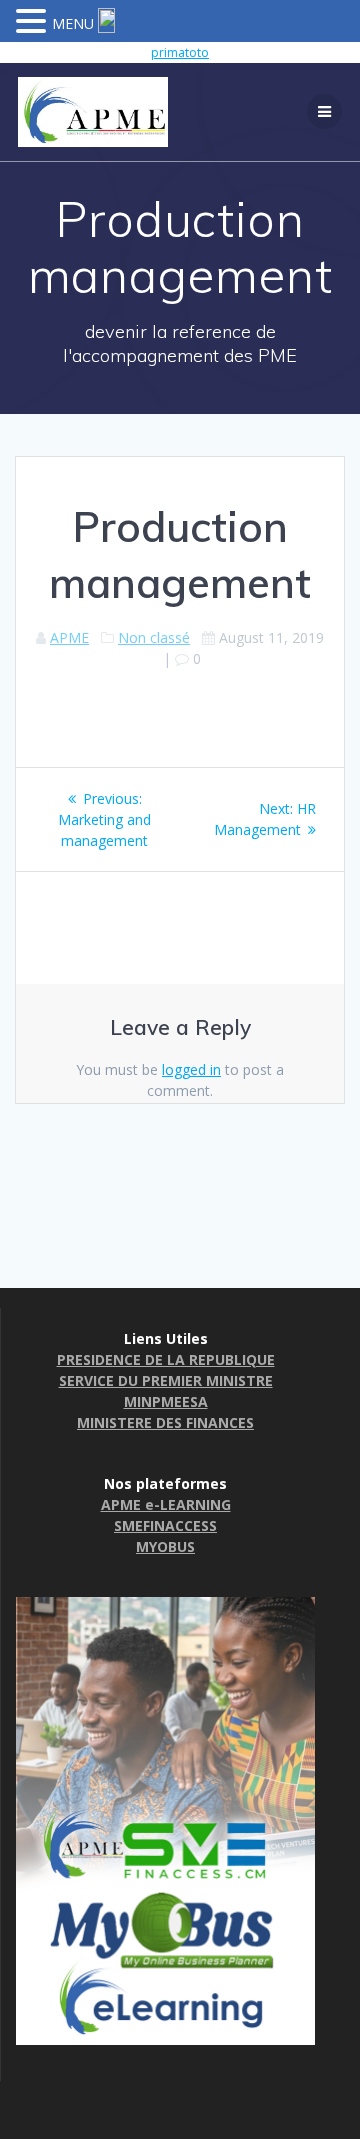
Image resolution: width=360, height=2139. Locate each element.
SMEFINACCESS (165, 1525)
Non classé (154, 637)
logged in (191, 1069)
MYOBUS (165, 1546)
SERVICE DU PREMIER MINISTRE (166, 1380)
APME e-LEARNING (166, 1504)
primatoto (180, 52)
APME (69, 637)
